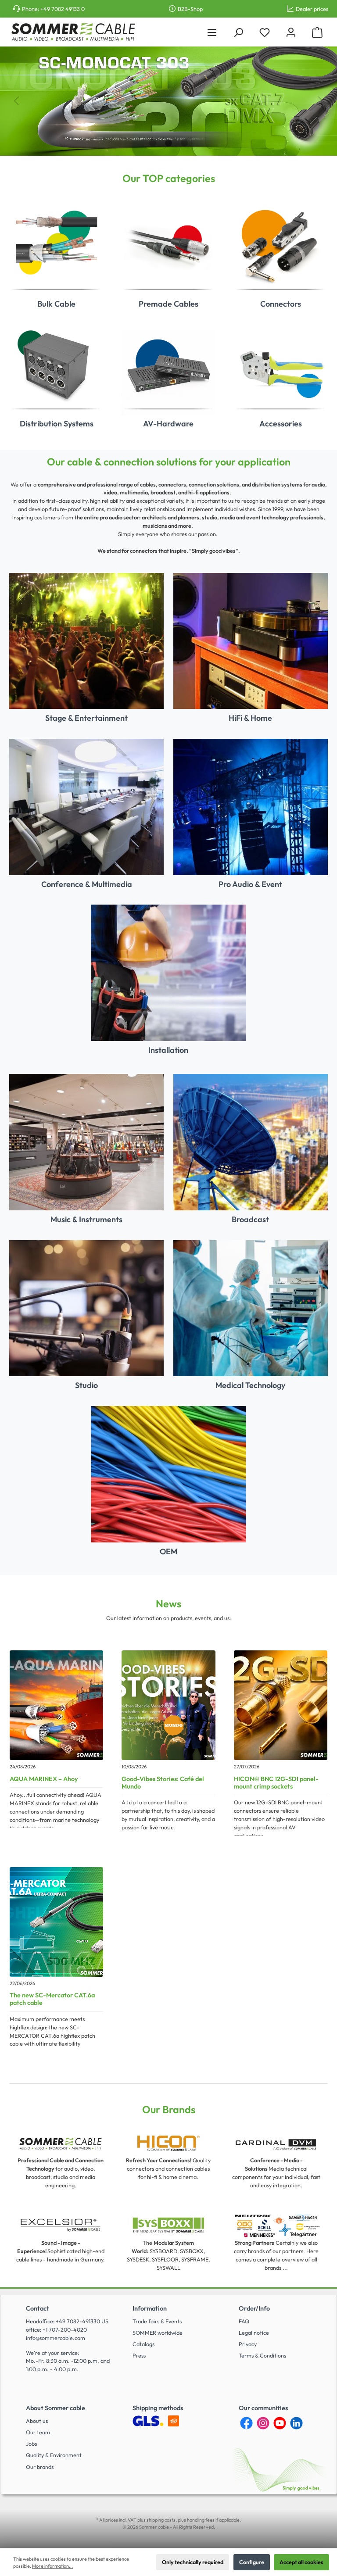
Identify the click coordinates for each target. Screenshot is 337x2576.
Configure (252, 2562)
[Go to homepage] (73, 32)
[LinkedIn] (296, 2423)
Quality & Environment (54, 2455)
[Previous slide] (16, 101)
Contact (38, 2308)
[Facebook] (246, 2423)
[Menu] (212, 32)
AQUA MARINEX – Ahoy (44, 1779)
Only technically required (193, 2562)
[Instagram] (263, 2423)
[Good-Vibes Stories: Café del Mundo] (168, 1705)
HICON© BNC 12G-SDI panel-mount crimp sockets (276, 1783)
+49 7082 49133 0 (63, 9)
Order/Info (254, 2308)
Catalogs (143, 2344)
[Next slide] (321, 101)
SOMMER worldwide (158, 2333)
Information (150, 2308)
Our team (38, 2432)
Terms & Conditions (262, 2355)
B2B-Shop (190, 9)
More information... (52, 2566)
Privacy (248, 2344)
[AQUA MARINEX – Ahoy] (56, 1705)
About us (37, 2421)
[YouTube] (280, 2423)
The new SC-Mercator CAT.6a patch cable (52, 1999)
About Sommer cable (56, 2408)
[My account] (291, 32)
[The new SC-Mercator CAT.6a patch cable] (56, 1922)
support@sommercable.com (221, 1345)
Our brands (40, 2467)
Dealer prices (312, 9)
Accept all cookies (301, 2562)
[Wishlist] (265, 32)
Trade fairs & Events (157, 2321)
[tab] (153, 143)
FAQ (244, 2321)
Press (139, 2355)
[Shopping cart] (317, 32)
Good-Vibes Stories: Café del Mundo (163, 1783)
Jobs (31, 2444)
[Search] (238, 32)
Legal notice (254, 2333)
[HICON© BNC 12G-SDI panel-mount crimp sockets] (281, 1705)
